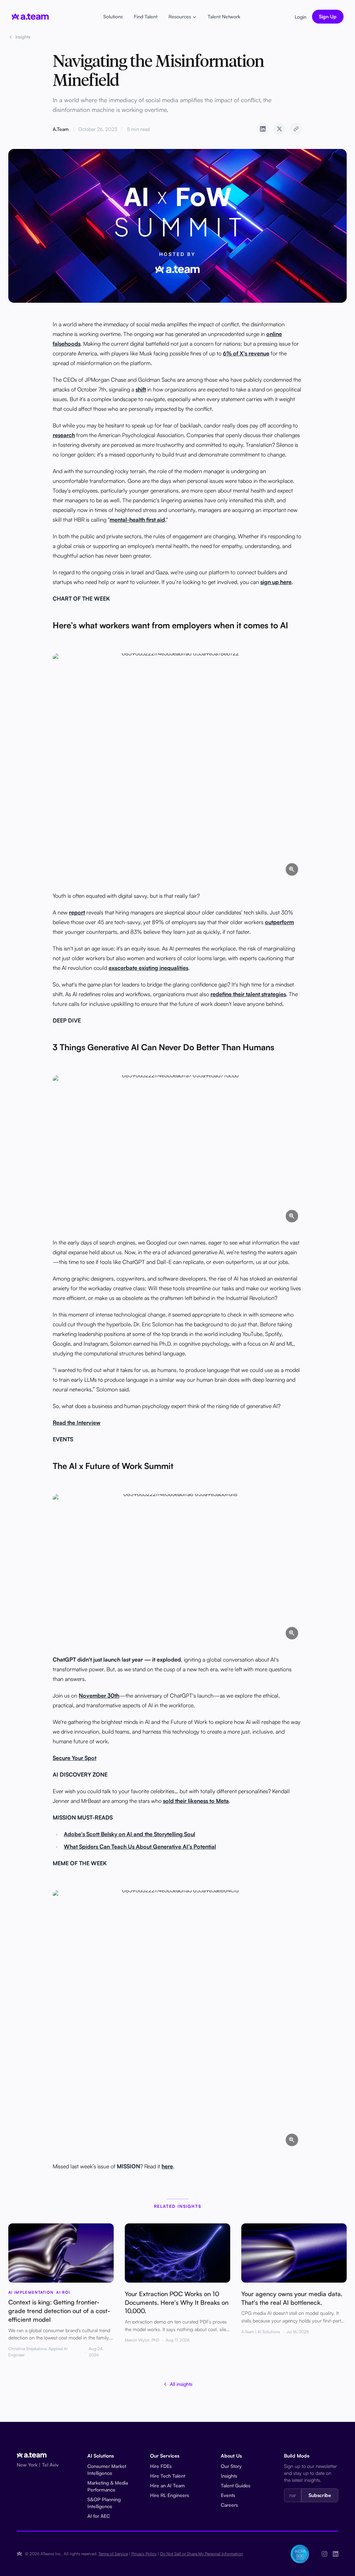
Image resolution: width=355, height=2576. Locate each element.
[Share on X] (279, 129)
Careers (229, 2505)
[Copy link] (296, 129)
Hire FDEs (161, 2466)
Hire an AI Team (167, 2485)
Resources (180, 16)
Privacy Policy (144, 2554)
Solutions (113, 16)
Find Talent (146, 16)
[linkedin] (336, 2554)
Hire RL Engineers (170, 2495)
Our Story (231, 2466)
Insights (23, 37)
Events (228, 2495)
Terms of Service (113, 2554)
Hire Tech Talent (168, 2476)
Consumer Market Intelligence (107, 2469)
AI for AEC (99, 2516)
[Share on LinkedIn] (263, 129)
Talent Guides (236, 2485)
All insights (181, 2384)
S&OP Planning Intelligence (104, 2503)
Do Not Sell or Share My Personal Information (202, 2554)
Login (301, 17)
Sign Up (328, 16)
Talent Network (224, 16)
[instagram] (324, 2554)
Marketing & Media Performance (108, 2486)
